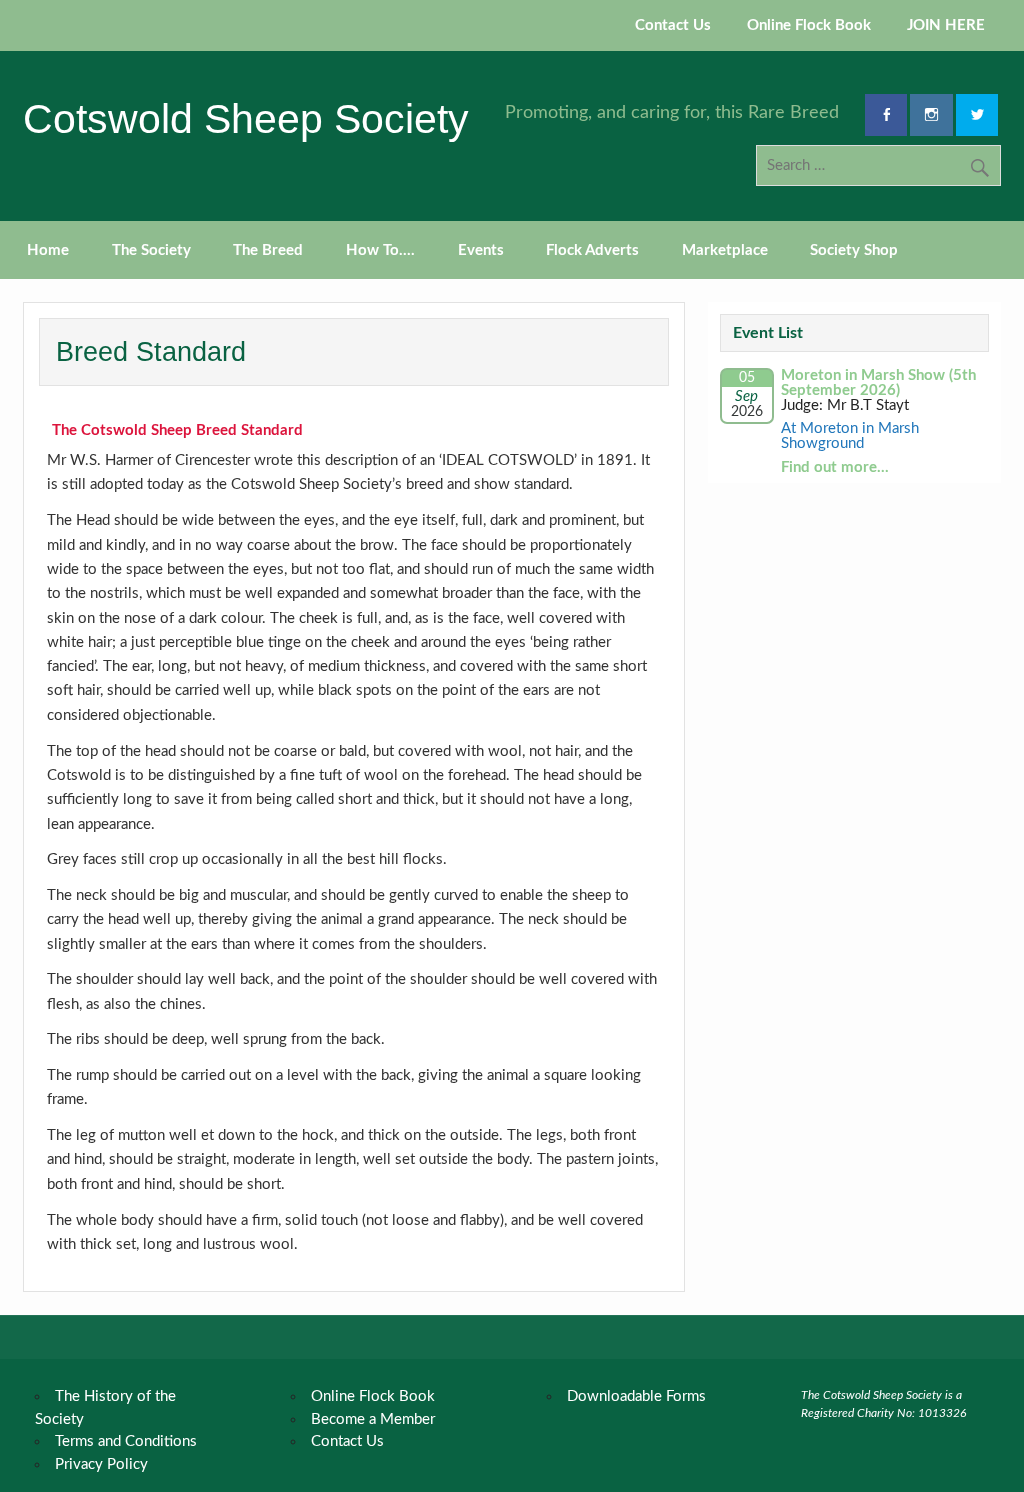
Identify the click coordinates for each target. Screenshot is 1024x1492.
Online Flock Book (809, 25)
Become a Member (373, 1419)
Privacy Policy (101, 1464)
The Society (151, 250)
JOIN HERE (946, 25)
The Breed (268, 250)
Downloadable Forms (636, 1396)
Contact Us (673, 25)
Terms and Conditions (126, 1441)
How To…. (380, 250)
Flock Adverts (592, 250)
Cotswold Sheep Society (246, 119)
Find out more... (835, 467)
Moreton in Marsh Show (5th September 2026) (878, 383)
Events (481, 250)
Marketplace (725, 250)
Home (48, 250)
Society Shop (854, 250)
